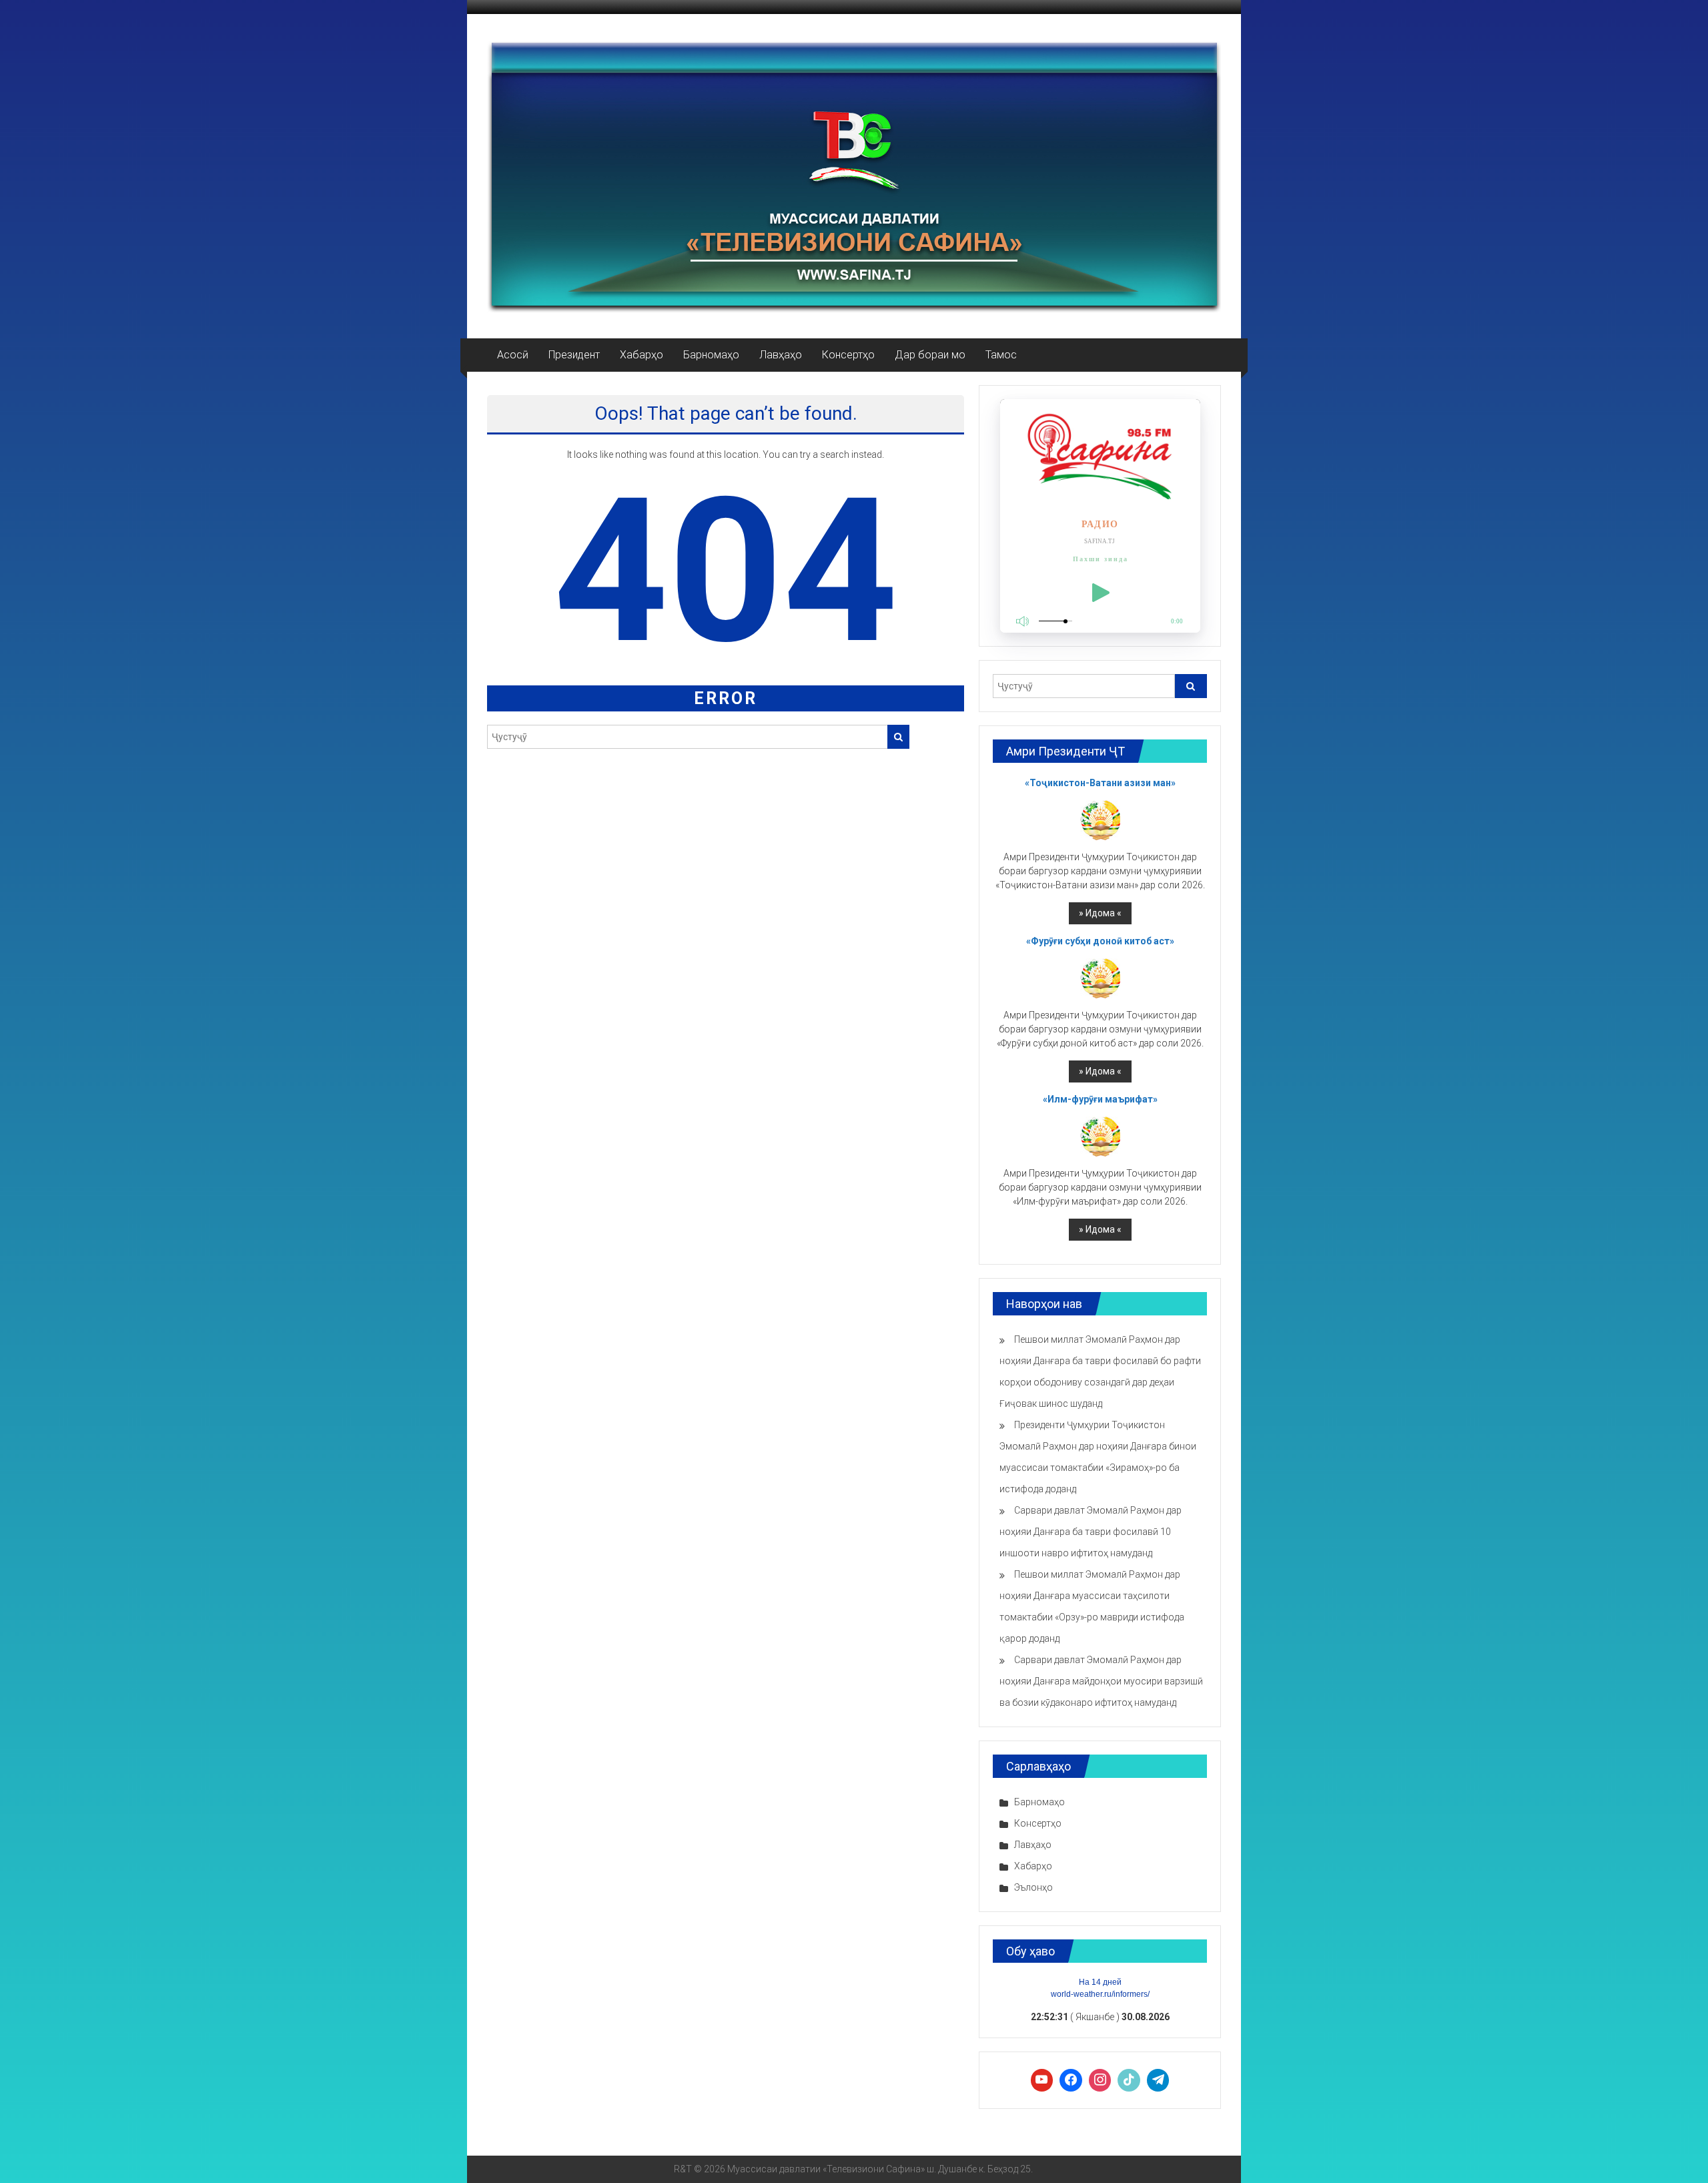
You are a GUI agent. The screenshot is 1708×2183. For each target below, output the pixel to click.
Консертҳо (848, 355)
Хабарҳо (642, 355)
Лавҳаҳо (781, 355)
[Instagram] (1100, 2080)
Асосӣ (513, 355)
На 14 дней (1100, 1982)
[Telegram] (1158, 2080)
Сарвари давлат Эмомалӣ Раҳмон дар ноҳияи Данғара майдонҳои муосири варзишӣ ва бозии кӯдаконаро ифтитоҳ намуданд (1101, 1681)
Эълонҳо (1033, 1887)
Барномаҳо (711, 355)
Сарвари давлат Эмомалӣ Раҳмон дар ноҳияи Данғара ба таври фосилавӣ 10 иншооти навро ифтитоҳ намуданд (1091, 1532)
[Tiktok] (1129, 2080)
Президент (574, 355)
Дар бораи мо (930, 355)
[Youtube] (1042, 2080)
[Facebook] (1071, 2080)
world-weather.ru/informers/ (1100, 1994)
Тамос (1001, 355)
